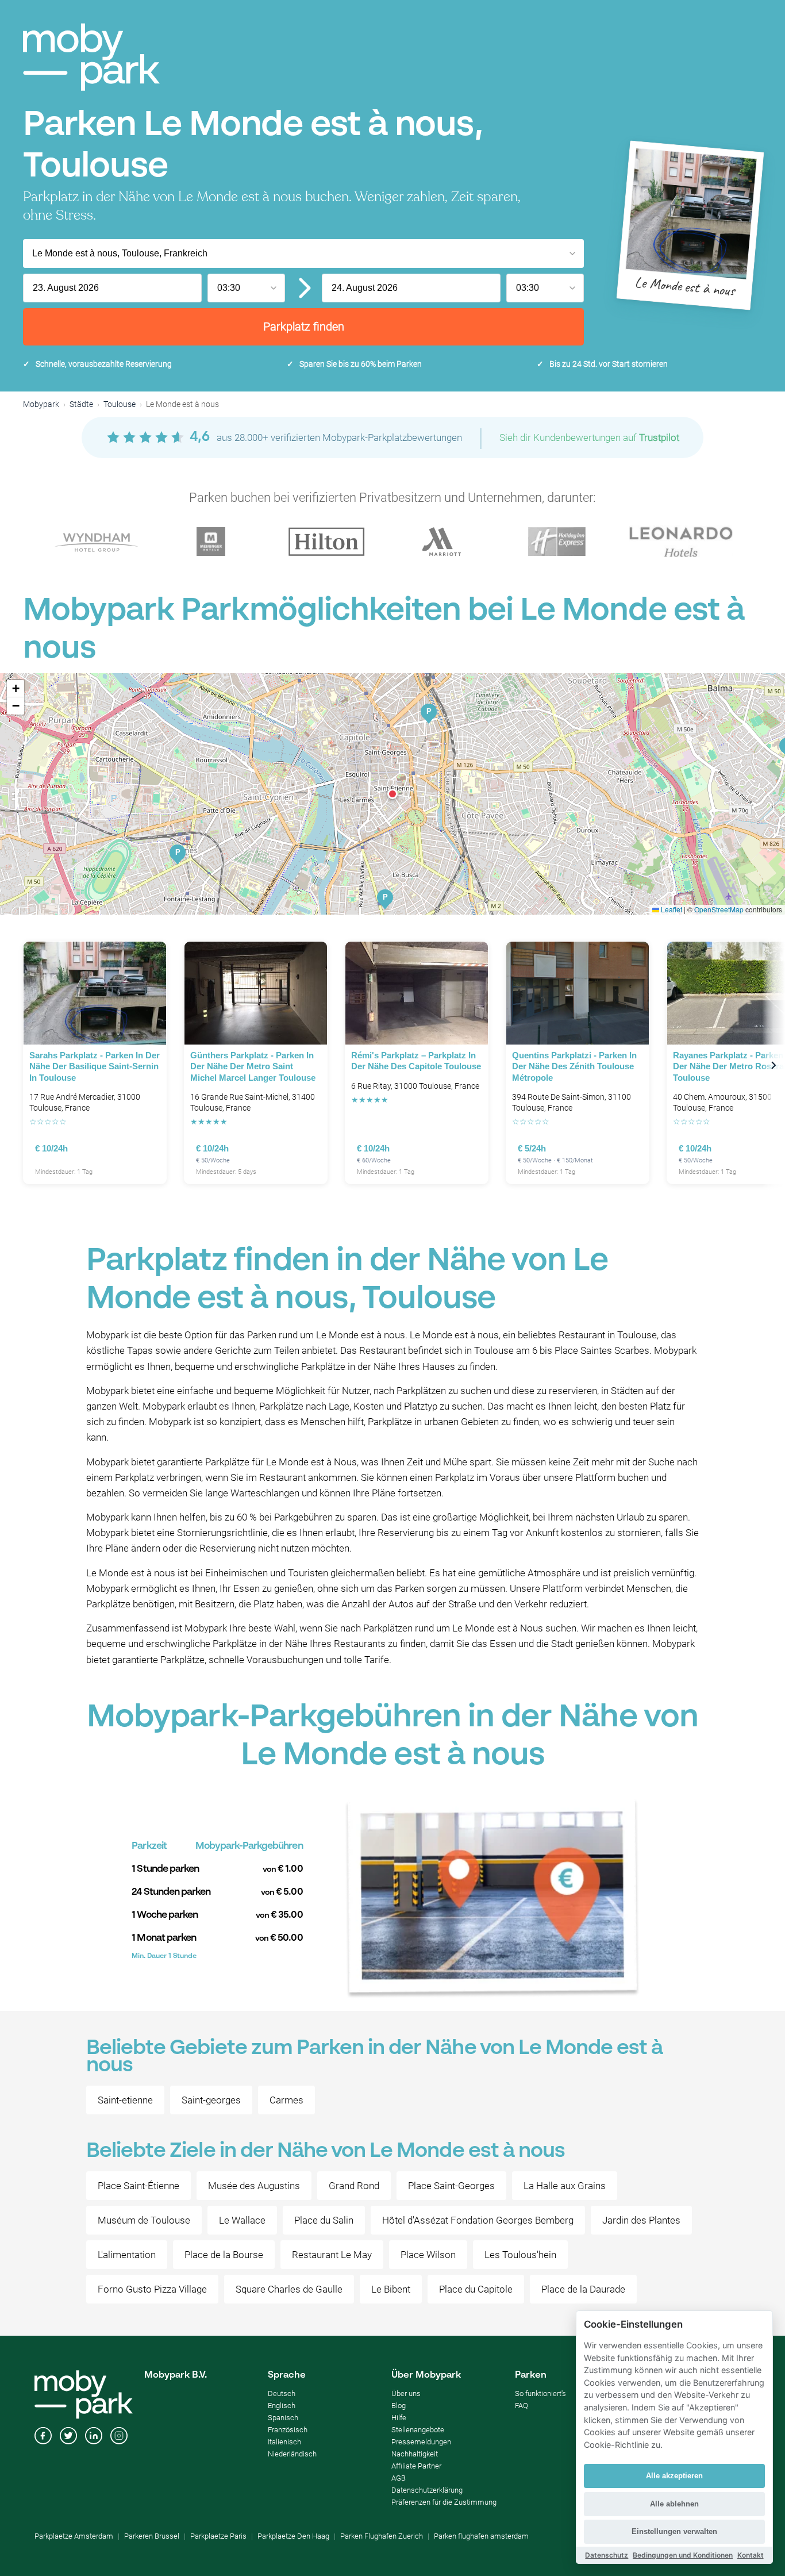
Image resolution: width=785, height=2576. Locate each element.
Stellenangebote (418, 2430)
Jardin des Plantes (641, 2220)
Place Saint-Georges (451, 2186)
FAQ (522, 2406)
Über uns (406, 2393)
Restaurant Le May (332, 2255)
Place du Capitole (476, 2289)
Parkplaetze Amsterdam (74, 2536)
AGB (399, 2478)
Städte (81, 404)
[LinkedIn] (94, 2437)
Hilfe (399, 2418)
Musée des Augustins (254, 2186)
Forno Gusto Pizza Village (152, 2289)
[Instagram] (119, 2437)
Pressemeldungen (421, 2442)
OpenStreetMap (719, 909)
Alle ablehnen (674, 2504)
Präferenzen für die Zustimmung (444, 2502)
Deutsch (282, 2393)
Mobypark (41, 404)
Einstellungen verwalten (674, 2531)
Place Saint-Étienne (138, 2186)
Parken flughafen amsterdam (481, 2536)
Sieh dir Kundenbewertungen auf (589, 437)
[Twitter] (68, 2437)
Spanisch (283, 2418)
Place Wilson (428, 2255)
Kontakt (751, 2555)
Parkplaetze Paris (218, 2536)
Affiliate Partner (416, 2466)
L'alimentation (127, 2255)
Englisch (282, 2406)
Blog (399, 2406)
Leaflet (671, 909)
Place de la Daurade (583, 2289)
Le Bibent (391, 2289)
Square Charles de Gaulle (289, 2289)
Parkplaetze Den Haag (293, 2536)
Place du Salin (324, 2220)
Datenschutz (607, 2555)
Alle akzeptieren (674, 2476)
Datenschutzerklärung (427, 2490)
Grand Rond (354, 2186)
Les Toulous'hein (520, 2255)
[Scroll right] (774, 1065)
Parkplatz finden (304, 327)
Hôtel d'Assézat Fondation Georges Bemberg (478, 2220)
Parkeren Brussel (152, 2536)
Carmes (286, 2100)
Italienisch (284, 2442)
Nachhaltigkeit (415, 2454)
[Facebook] (43, 2437)
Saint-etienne (125, 2100)
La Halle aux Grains (565, 2186)
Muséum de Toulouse (144, 2220)
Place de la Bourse (224, 2255)
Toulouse (120, 404)
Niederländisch (292, 2454)
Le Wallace (242, 2220)
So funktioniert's (540, 2393)
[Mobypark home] (91, 57)
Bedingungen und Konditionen (683, 2555)
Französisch (288, 2430)
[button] (392, 794)
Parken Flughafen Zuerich (382, 2536)
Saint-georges (211, 2100)
